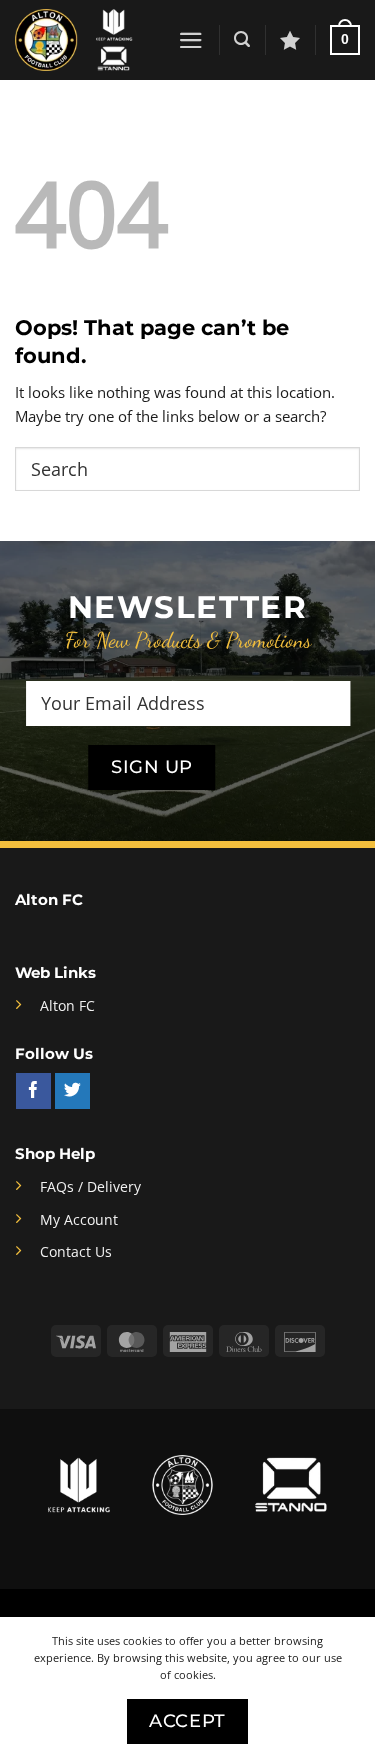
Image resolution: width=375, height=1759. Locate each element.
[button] (191, 40)
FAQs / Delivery (90, 1187)
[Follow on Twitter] (72, 1091)
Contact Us (76, 1252)
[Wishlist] (290, 40)
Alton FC (67, 1006)
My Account (79, 1220)
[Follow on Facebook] (33, 1091)
